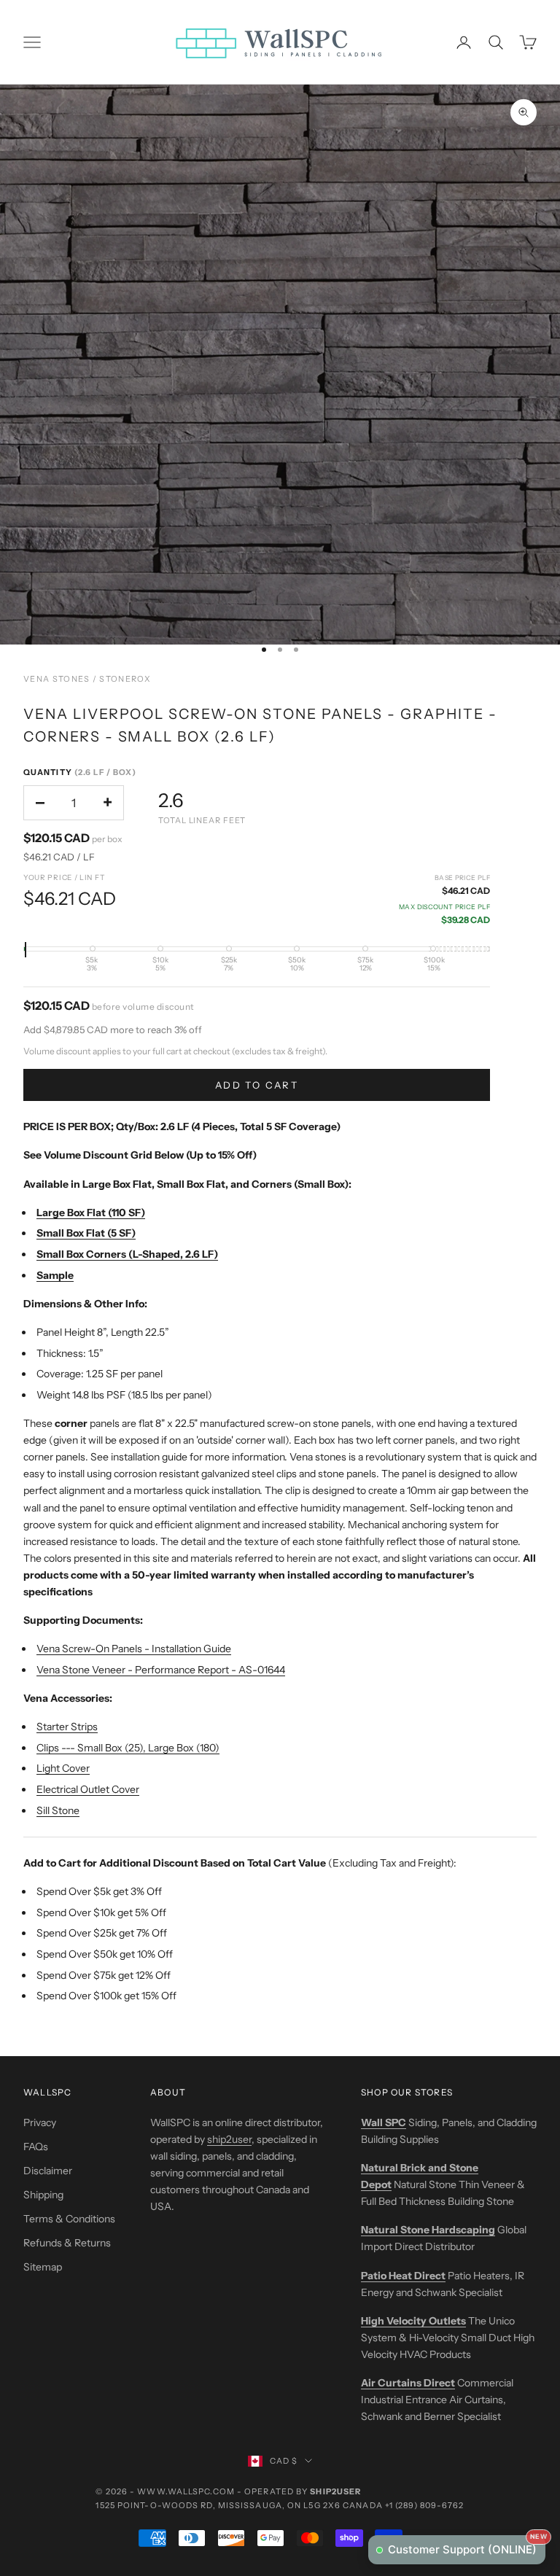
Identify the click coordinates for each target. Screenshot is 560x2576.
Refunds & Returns (67, 2243)
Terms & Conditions (69, 2219)
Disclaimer (48, 2171)
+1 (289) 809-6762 (425, 2505)
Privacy (40, 2122)
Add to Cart (257, 1085)
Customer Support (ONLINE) (467, 2546)
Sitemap (43, 2267)
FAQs (36, 2147)
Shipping (43, 2195)
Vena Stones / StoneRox (87, 679)
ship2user (229, 2139)
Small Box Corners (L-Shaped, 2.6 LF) (127, 1254)
